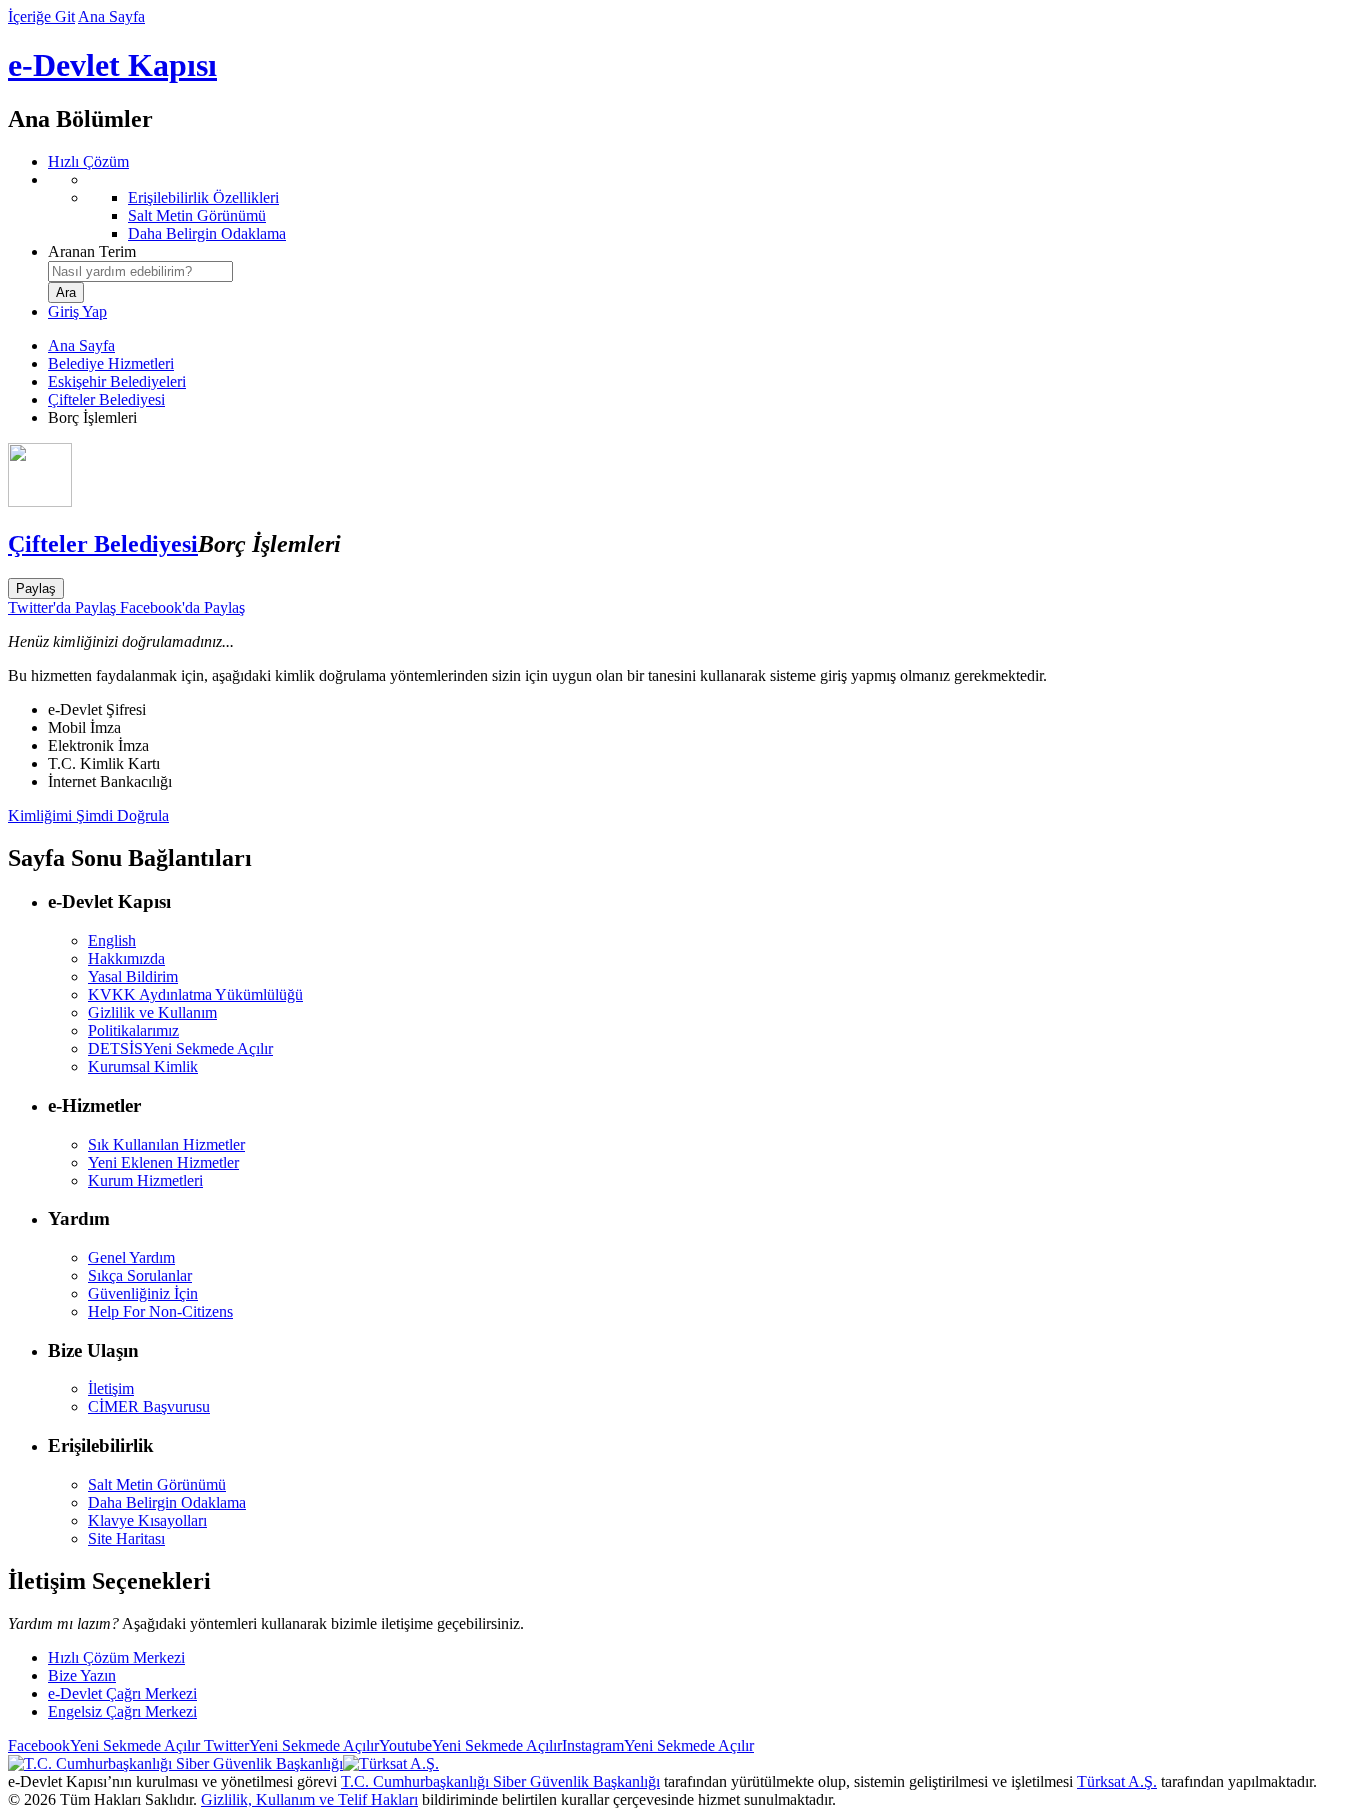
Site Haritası (126, 1538)
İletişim (111, 1388)
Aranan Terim (92, 251)
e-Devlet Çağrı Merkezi (122, 1693)
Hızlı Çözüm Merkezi (116, 1657)
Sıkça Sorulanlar (140, 1275)
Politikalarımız (133, 1030)
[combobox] (140, 271)
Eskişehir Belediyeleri (117, 381)
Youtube (470, 1745)
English (112, 940)
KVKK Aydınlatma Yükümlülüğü (195, 994)
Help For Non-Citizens (160, 1311)
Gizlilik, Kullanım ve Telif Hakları (309, 1799)
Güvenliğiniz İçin (143, 1293)
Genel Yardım (131, 1257)
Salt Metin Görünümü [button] (157, 1484)
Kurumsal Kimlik (143, 1066)
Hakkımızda (126, 958)
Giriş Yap (77, 311)
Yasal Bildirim (133, 976)
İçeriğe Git (41, 16)
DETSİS (180, 1048)
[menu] (703, 207)
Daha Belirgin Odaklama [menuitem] (207, 233)
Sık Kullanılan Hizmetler (166, 1144)
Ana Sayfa (111, 16)
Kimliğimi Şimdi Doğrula (88, 815)
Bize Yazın (82, 1675)
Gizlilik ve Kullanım (152, 1012)
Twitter (289, 1745)
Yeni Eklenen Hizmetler (163, 1162)
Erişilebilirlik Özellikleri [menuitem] (203, 197)
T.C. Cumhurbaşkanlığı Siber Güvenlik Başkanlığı (500, 1781)
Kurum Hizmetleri (145, 1180)
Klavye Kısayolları (147, 1520)
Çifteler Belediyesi (106, 399)
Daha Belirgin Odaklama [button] (167, 1502)
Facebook (104, 1745)
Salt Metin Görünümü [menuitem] (197, 215)
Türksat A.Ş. (1117, 1781)
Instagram (658, 1745)
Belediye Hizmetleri (111, 363)
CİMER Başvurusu (149, 1406)
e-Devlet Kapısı (112, 65)
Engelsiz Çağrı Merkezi (122, 1711)
